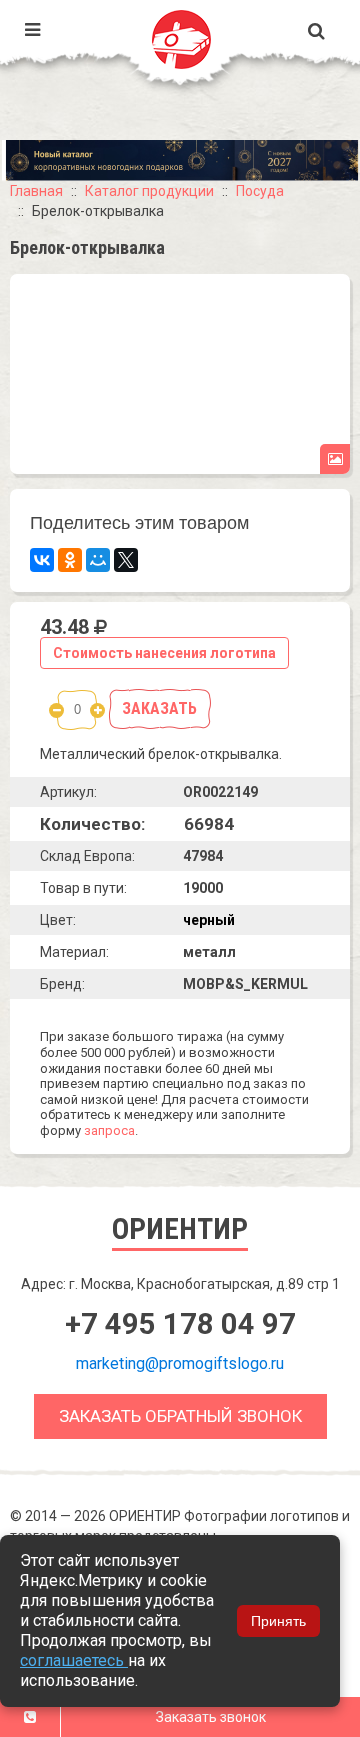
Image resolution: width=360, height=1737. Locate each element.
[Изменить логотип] (335, 459)
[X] (126, 560)
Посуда (260, 191)
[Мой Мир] (98, 560)
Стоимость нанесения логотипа (164, 653)
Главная (36, 191)
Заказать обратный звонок (180, 1416)
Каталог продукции (149, 191)
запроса (109, 1130)
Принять (278, 1621)
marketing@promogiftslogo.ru (180, 1363)
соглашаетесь (74, 1660)
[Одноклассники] (70, 560)
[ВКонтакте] (42, 560)
